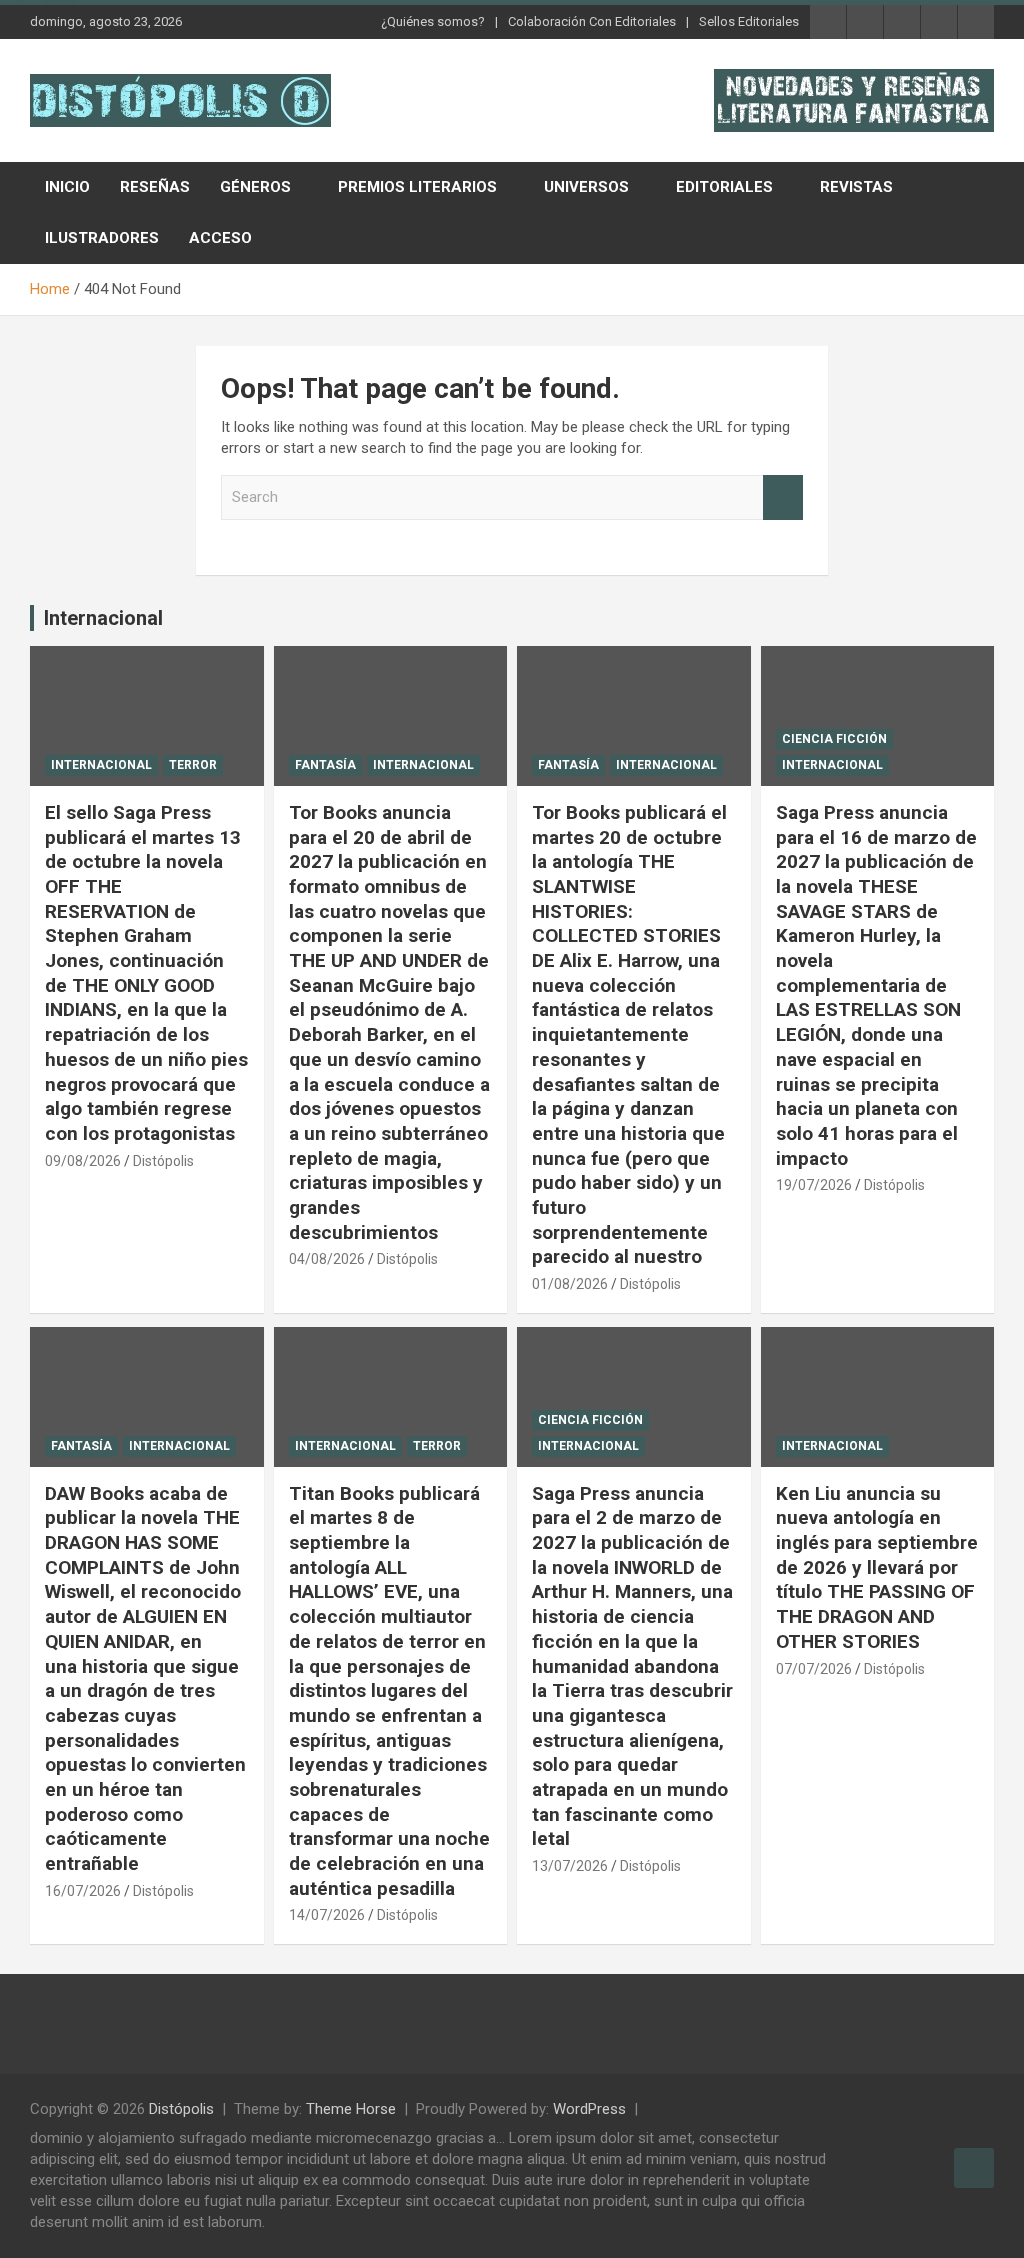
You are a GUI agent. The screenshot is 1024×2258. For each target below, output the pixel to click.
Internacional (103, 618)
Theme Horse (351, 2109)
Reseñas (155, 187)
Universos (586, 187)
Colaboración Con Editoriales (592, 21)
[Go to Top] (974, 2168)
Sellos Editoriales (749, 21)
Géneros (255, 187)
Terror (193, 765)
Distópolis (163, 1161)
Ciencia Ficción (834, 739)
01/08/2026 (570, 1284)
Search (783, 497)
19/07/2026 (814, 1185)
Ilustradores (102, 238)
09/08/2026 (83, 1161)
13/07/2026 (570, 1866)
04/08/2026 (327, 1259)
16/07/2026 (83, 1891)
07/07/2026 (814, 1669)
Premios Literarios (417, 187)
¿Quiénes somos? (433, 21)
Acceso (220, 238)
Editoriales (724, 187)
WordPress (589, 2109)
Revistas (856, 187)
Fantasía (325, 765)
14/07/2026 (327, 1915)
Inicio (67, 187)
